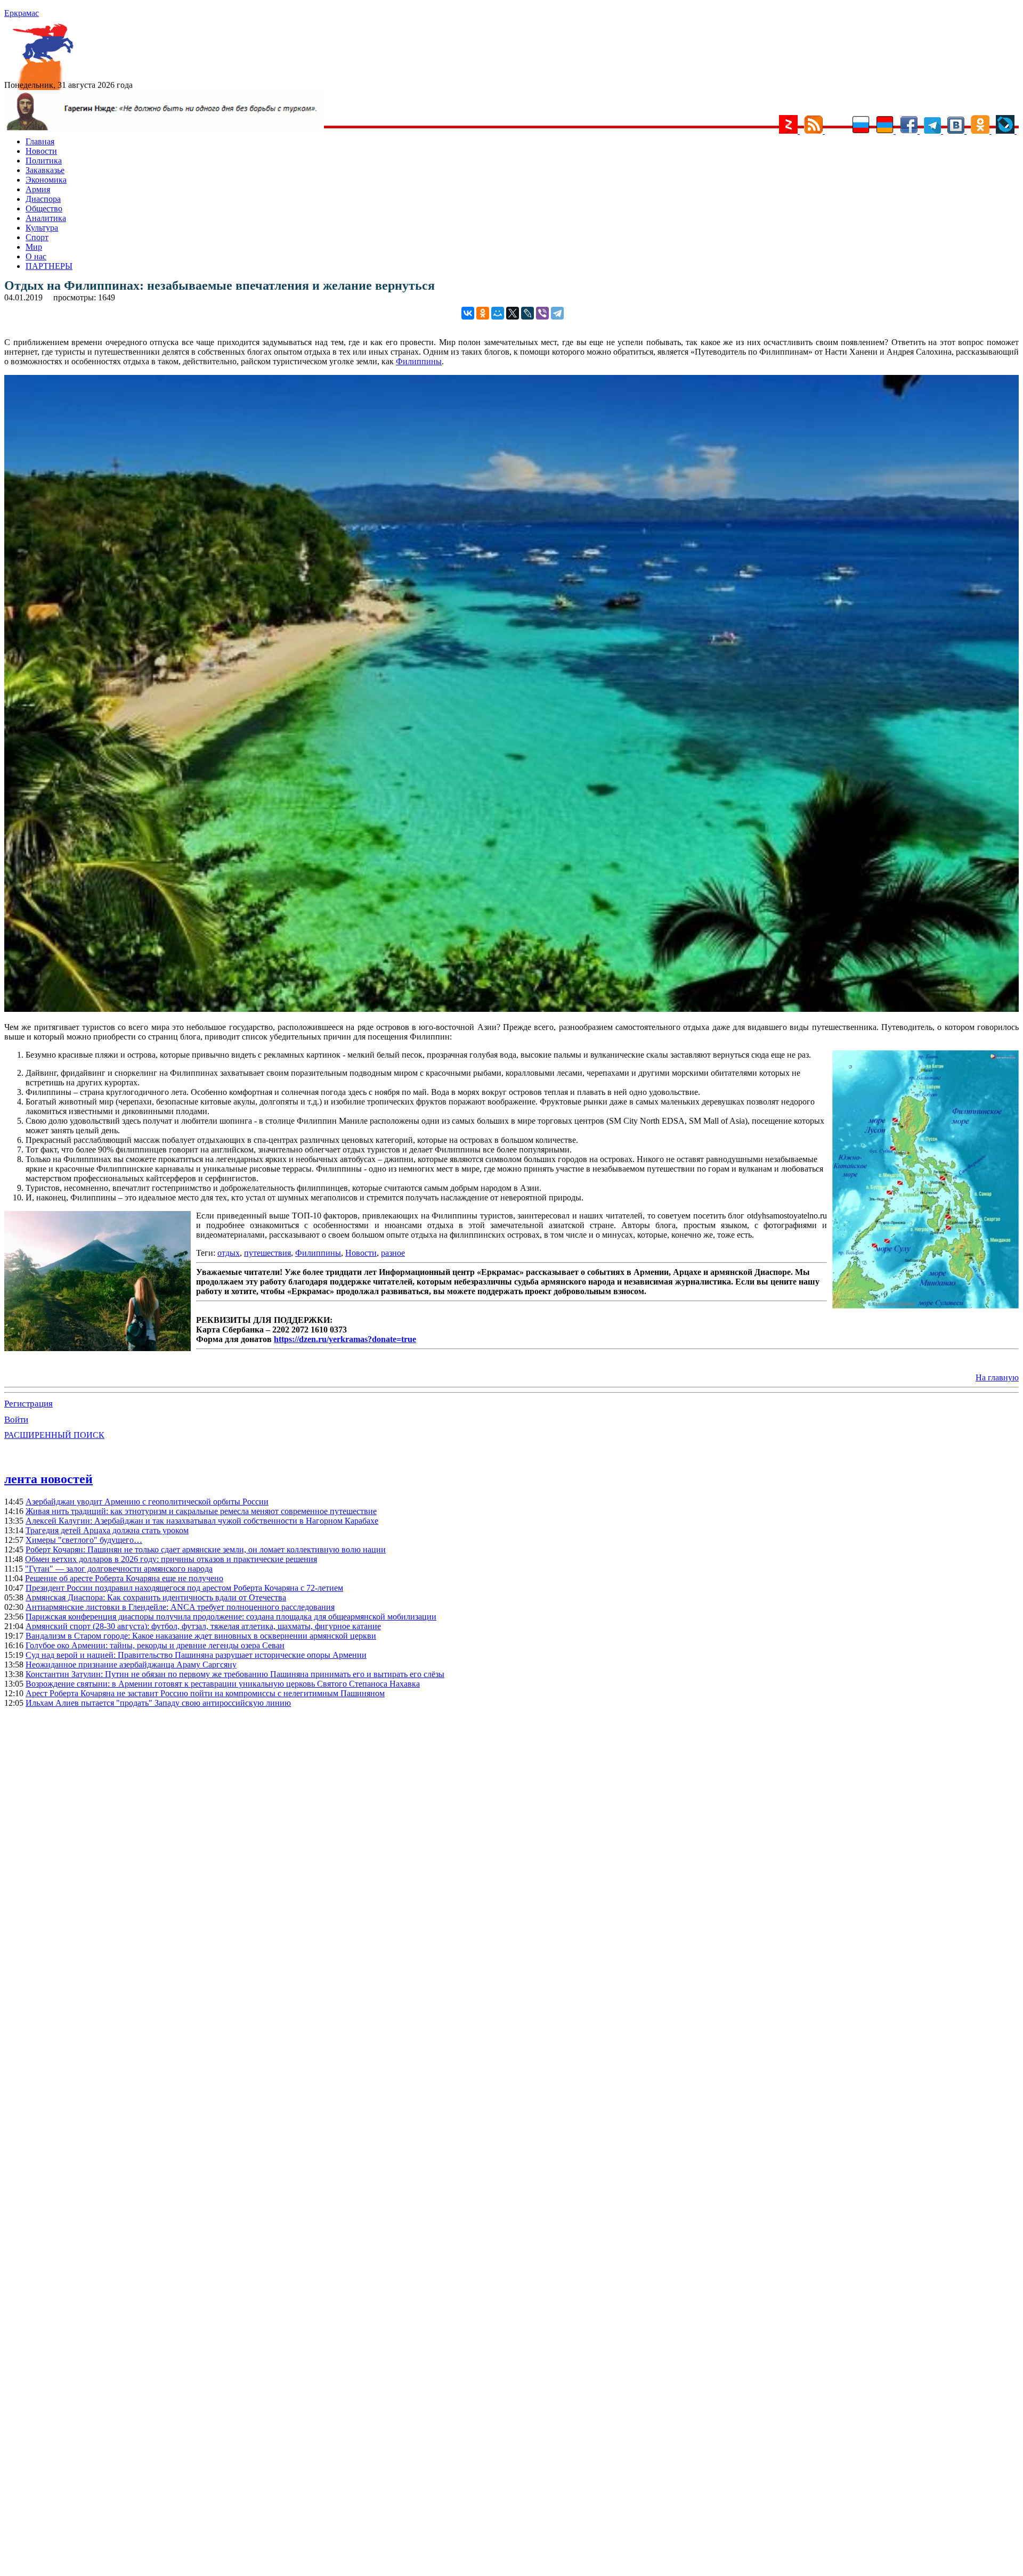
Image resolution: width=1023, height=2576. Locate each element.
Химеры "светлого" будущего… (84, 1540)
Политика (44, 161)
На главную (997, 1377)
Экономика (46, 180)
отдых (229, 1253)
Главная (40, 141)
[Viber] (542, 313)
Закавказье (45, 170)
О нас (36, 256)
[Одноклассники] (483, 313)
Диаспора (43, 199)
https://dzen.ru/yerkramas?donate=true (345, 1339)
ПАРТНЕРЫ (49, 266)
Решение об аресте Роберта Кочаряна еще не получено (124, 1578)
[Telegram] (557, 313)
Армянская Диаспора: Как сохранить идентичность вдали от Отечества (156, 1597)
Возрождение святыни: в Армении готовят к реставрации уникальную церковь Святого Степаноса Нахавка (223, 1684)
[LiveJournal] (527, 313)
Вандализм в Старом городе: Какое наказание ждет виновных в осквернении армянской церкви (201, 1636)
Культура (42, 228)
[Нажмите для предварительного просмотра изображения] (511, 1009)
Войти (16, 1420)
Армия (38, 189)
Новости (41, 151)
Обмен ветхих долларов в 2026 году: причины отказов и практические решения (171, 1559)
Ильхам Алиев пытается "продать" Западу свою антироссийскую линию (158, 1703)
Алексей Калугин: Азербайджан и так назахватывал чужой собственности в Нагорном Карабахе (202, 1521)
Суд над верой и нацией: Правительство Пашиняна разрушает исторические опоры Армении (196, 1655)
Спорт (37, 237)
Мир (34, 247)
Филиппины (419, 361)
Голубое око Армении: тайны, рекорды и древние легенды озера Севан (155, 1645)
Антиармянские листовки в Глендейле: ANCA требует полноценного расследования (180, 1607)
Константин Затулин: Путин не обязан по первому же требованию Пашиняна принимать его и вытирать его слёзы (235, 1674)
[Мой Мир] (498, 313)
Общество (44, 208)
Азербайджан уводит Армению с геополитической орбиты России (147, 1502)
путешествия (267, 1253)
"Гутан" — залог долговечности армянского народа (119, 1569)
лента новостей (48, 1479)
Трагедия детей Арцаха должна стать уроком (107, 1530)
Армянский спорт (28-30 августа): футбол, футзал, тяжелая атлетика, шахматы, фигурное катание (203, 1626)
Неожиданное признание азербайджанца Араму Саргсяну (131, 1665)
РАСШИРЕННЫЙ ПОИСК (54, 1435)
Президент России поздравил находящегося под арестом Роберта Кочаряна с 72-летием (184, 1588)
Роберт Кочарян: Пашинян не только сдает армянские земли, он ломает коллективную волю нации (206, 1549)
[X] (513, 313)
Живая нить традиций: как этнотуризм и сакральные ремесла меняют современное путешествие (201, 1511)
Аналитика (46, 218)
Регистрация (29, 1404)
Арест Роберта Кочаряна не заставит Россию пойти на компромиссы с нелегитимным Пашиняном (205, 1693)
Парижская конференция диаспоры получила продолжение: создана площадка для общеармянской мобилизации (231, 1617)
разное (393, 1253)
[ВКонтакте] (468, 313)
